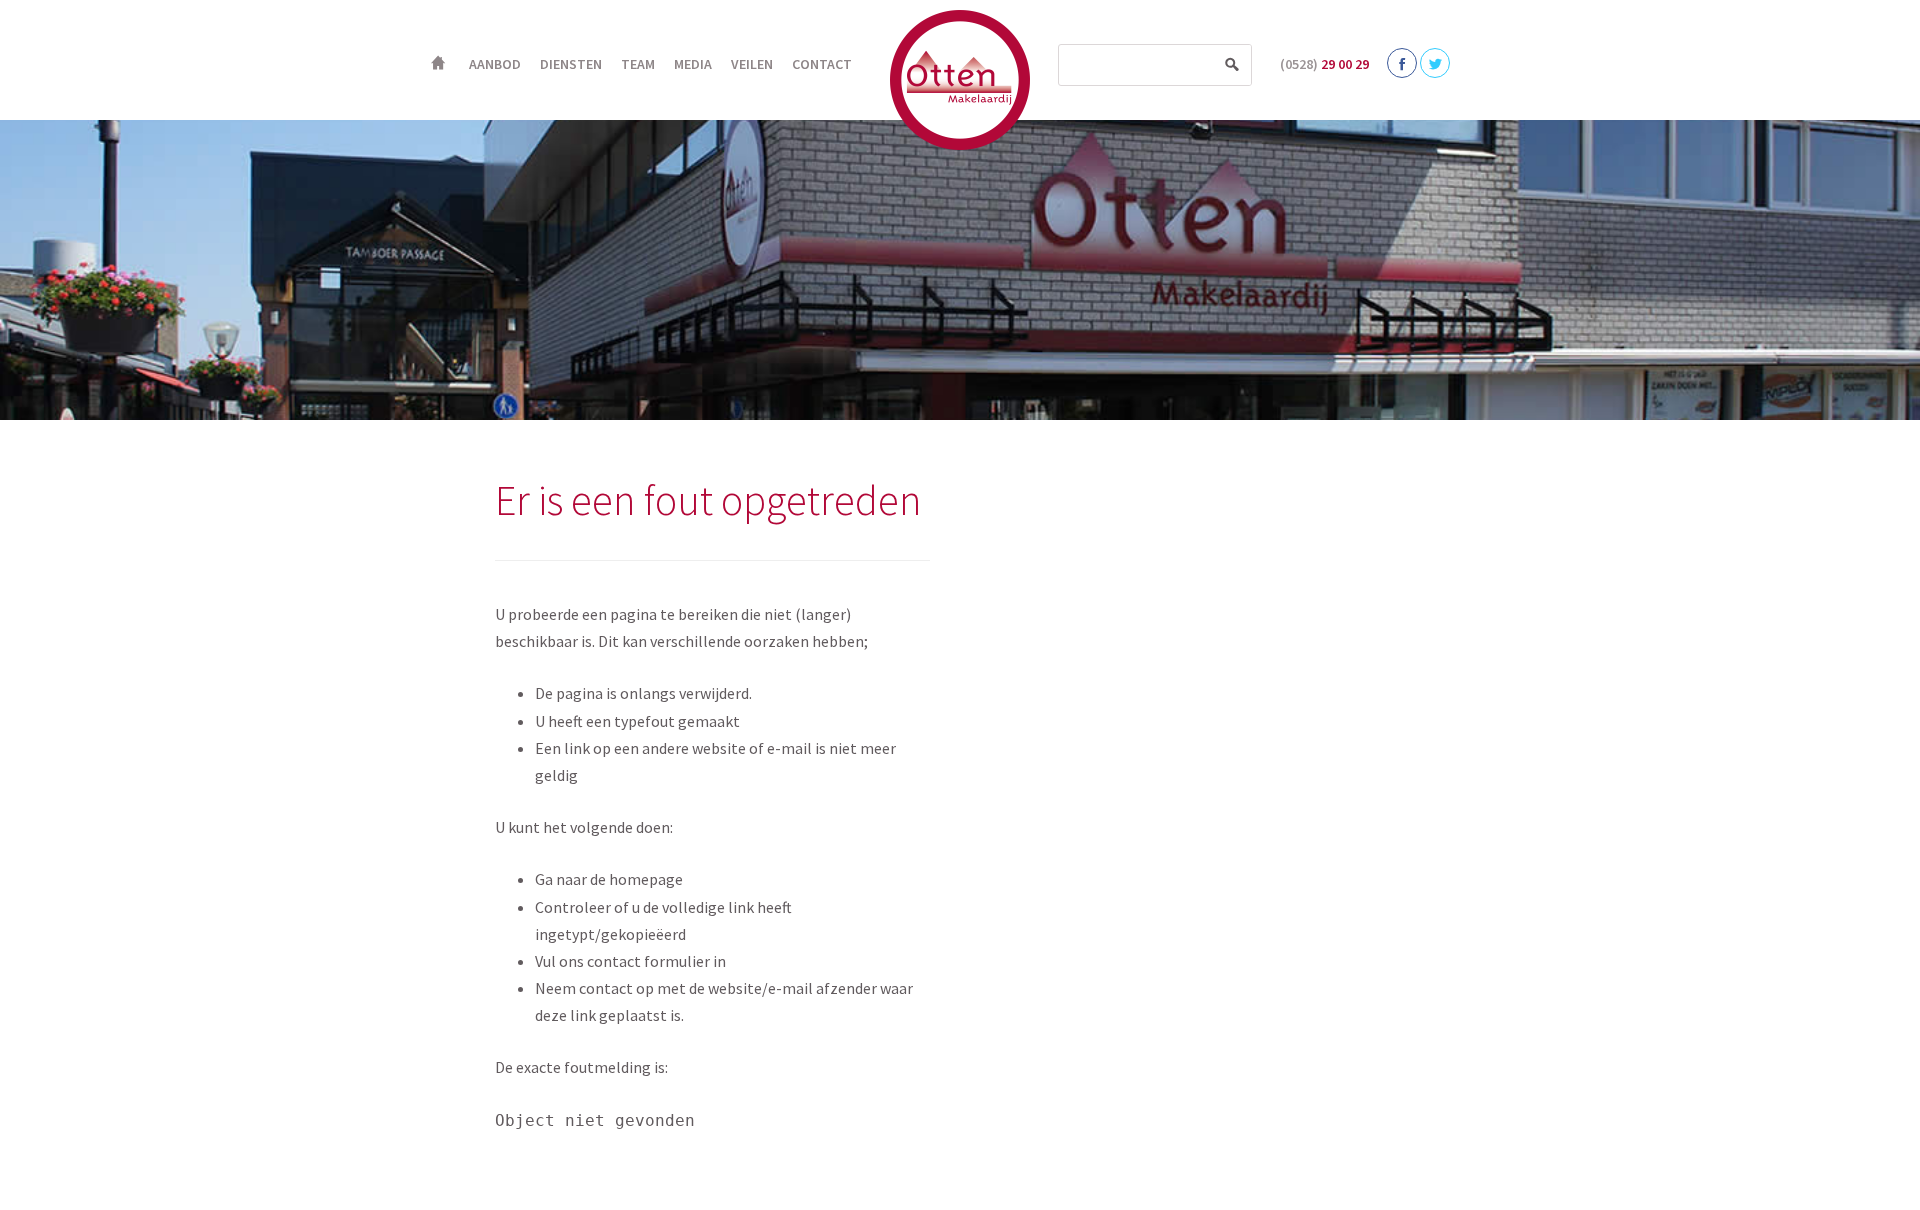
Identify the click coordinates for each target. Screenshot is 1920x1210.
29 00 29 (1324, 64)
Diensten (571, 64)
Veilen (752, 64)
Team (638, 64)
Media (693, 64)
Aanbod (495, 64)
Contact (822, 64)
